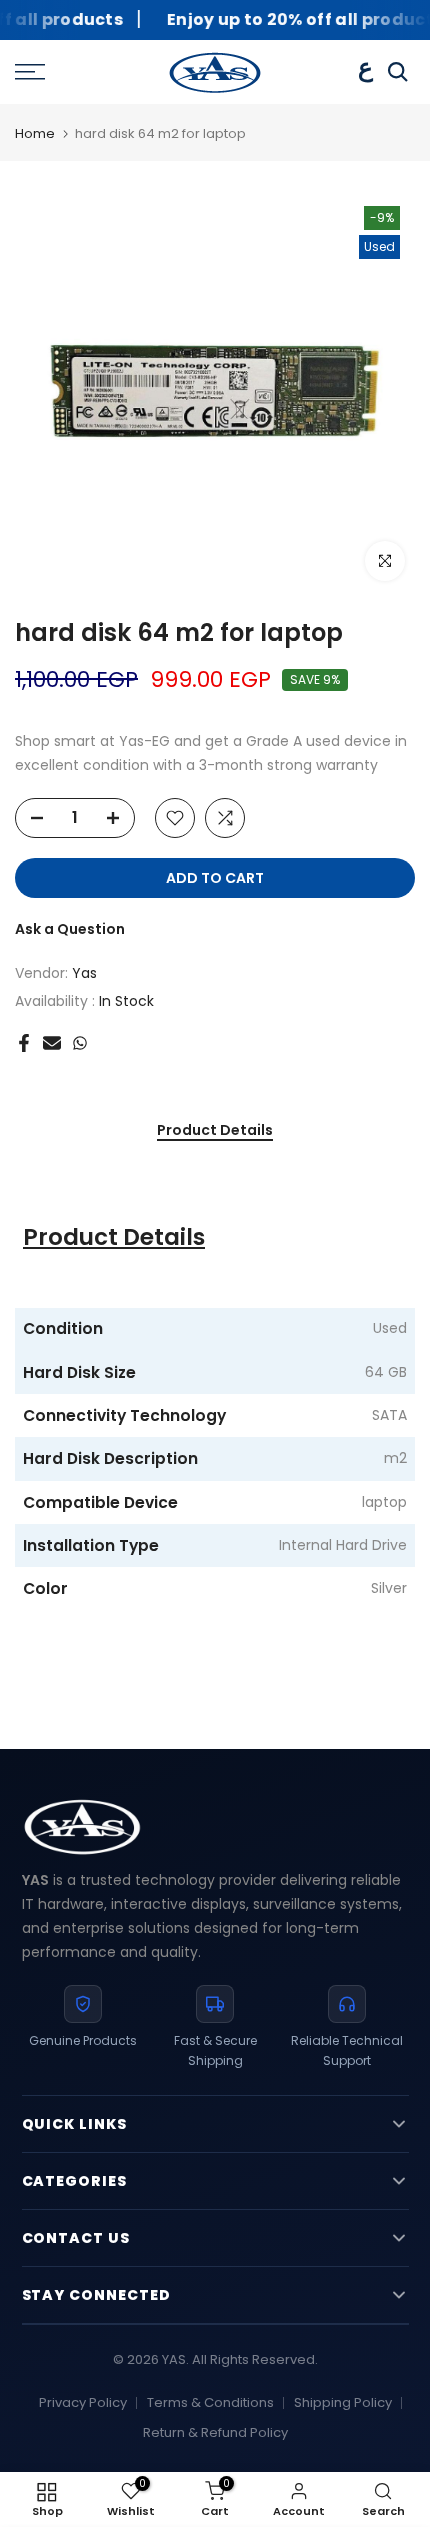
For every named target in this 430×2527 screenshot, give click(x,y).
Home (35, 134)
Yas (84, 973)
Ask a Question (70, 929)
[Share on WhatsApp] (80, 1043)
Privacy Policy (83, 2402)
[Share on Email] (52, 1043)
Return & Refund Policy (215, 2432)
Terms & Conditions (210, 2402)
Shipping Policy (343, 2402)
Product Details (215, 1131)
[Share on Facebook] (24, 1043)
